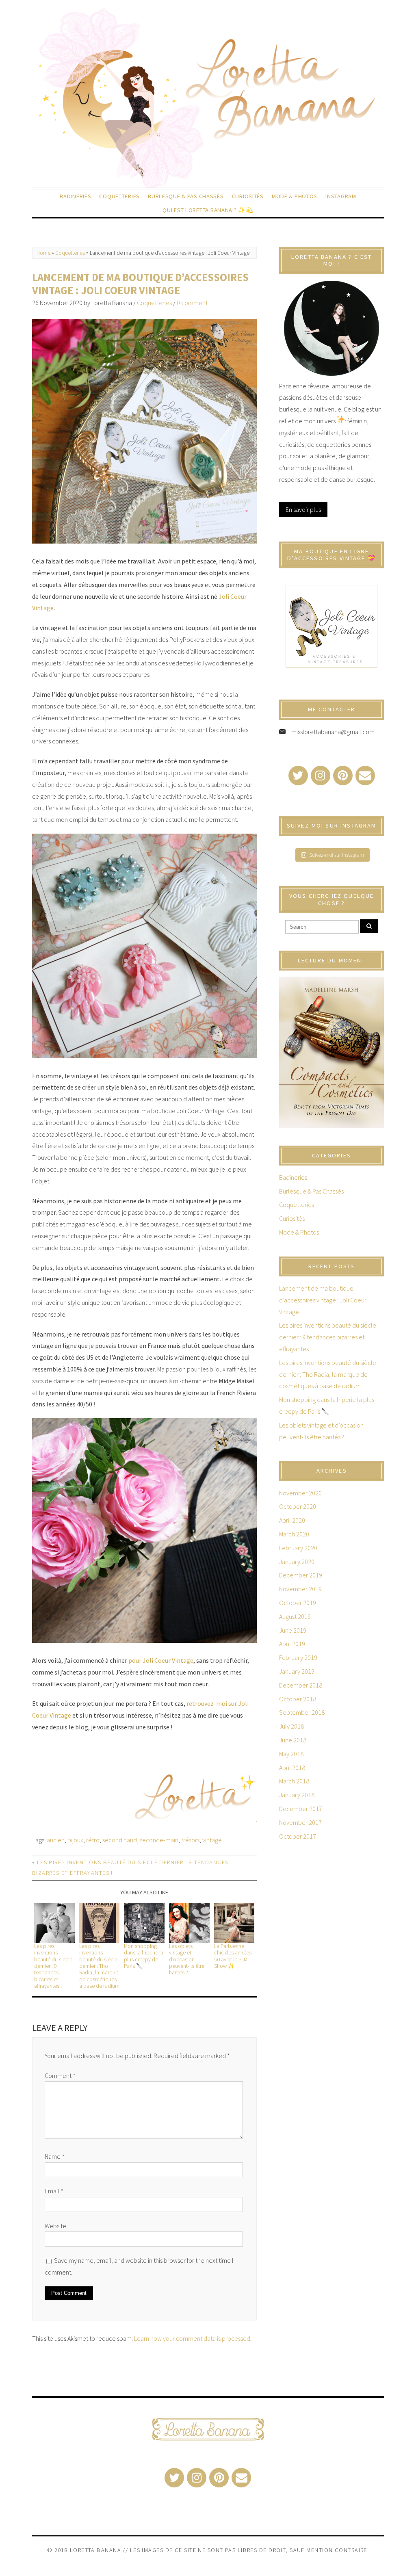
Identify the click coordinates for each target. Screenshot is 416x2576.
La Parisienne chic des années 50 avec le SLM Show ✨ (233, 1956)
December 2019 (301, 1575)
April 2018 (292, 1768)
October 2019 (298, 1603)
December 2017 (301, 1809)
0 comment (192, 303)
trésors (190, 1840)
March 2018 (294, 1781)
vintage (212, 1840)
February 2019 (298, 1657)
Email (54, 2191)
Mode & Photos (295, 196)
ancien (56, 1840)
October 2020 (298, 1506)
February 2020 (298, 1548)
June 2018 (293, 1740)
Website (55, 2226)
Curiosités (248, 196)
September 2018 (302, 1712)
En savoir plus (303, 509)
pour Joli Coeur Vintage (161, 1660)
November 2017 (300, 1822)
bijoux (75, 1840)
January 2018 (297, 1795)
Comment (60, 2076)
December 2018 (301, 1685)
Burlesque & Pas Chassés (186, 196)
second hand (120, 1840)
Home (43, 253)
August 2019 (295, 1616)
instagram (341, 196)
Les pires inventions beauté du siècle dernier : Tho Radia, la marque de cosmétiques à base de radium (99, 1966)
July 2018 (291, 1726)
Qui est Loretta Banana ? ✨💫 (208, 210)
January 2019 (297, 1671)
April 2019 (292, 1644)
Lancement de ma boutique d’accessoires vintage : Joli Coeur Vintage (140, 284)
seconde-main (159, 1840)
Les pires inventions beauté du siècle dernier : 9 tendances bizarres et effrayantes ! (53, 1966)
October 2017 (298, 1836)
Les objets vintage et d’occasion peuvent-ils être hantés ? (187, 1959)
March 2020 (294, 1534)
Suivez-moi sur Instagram (337, 855)
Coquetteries (119, 196)
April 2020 (292, 1520)
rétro (93, 1840)
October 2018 (298, 1699)
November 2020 (300, 1493)
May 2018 (291, 1754)
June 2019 (293, 1630)
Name (55, 2156)
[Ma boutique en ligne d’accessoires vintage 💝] (331, 627)
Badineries (75, 196)
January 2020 (297, 1562)
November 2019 (300, 1589)
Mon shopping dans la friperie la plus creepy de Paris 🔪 (144, 1956)
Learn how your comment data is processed (192, 2338)
